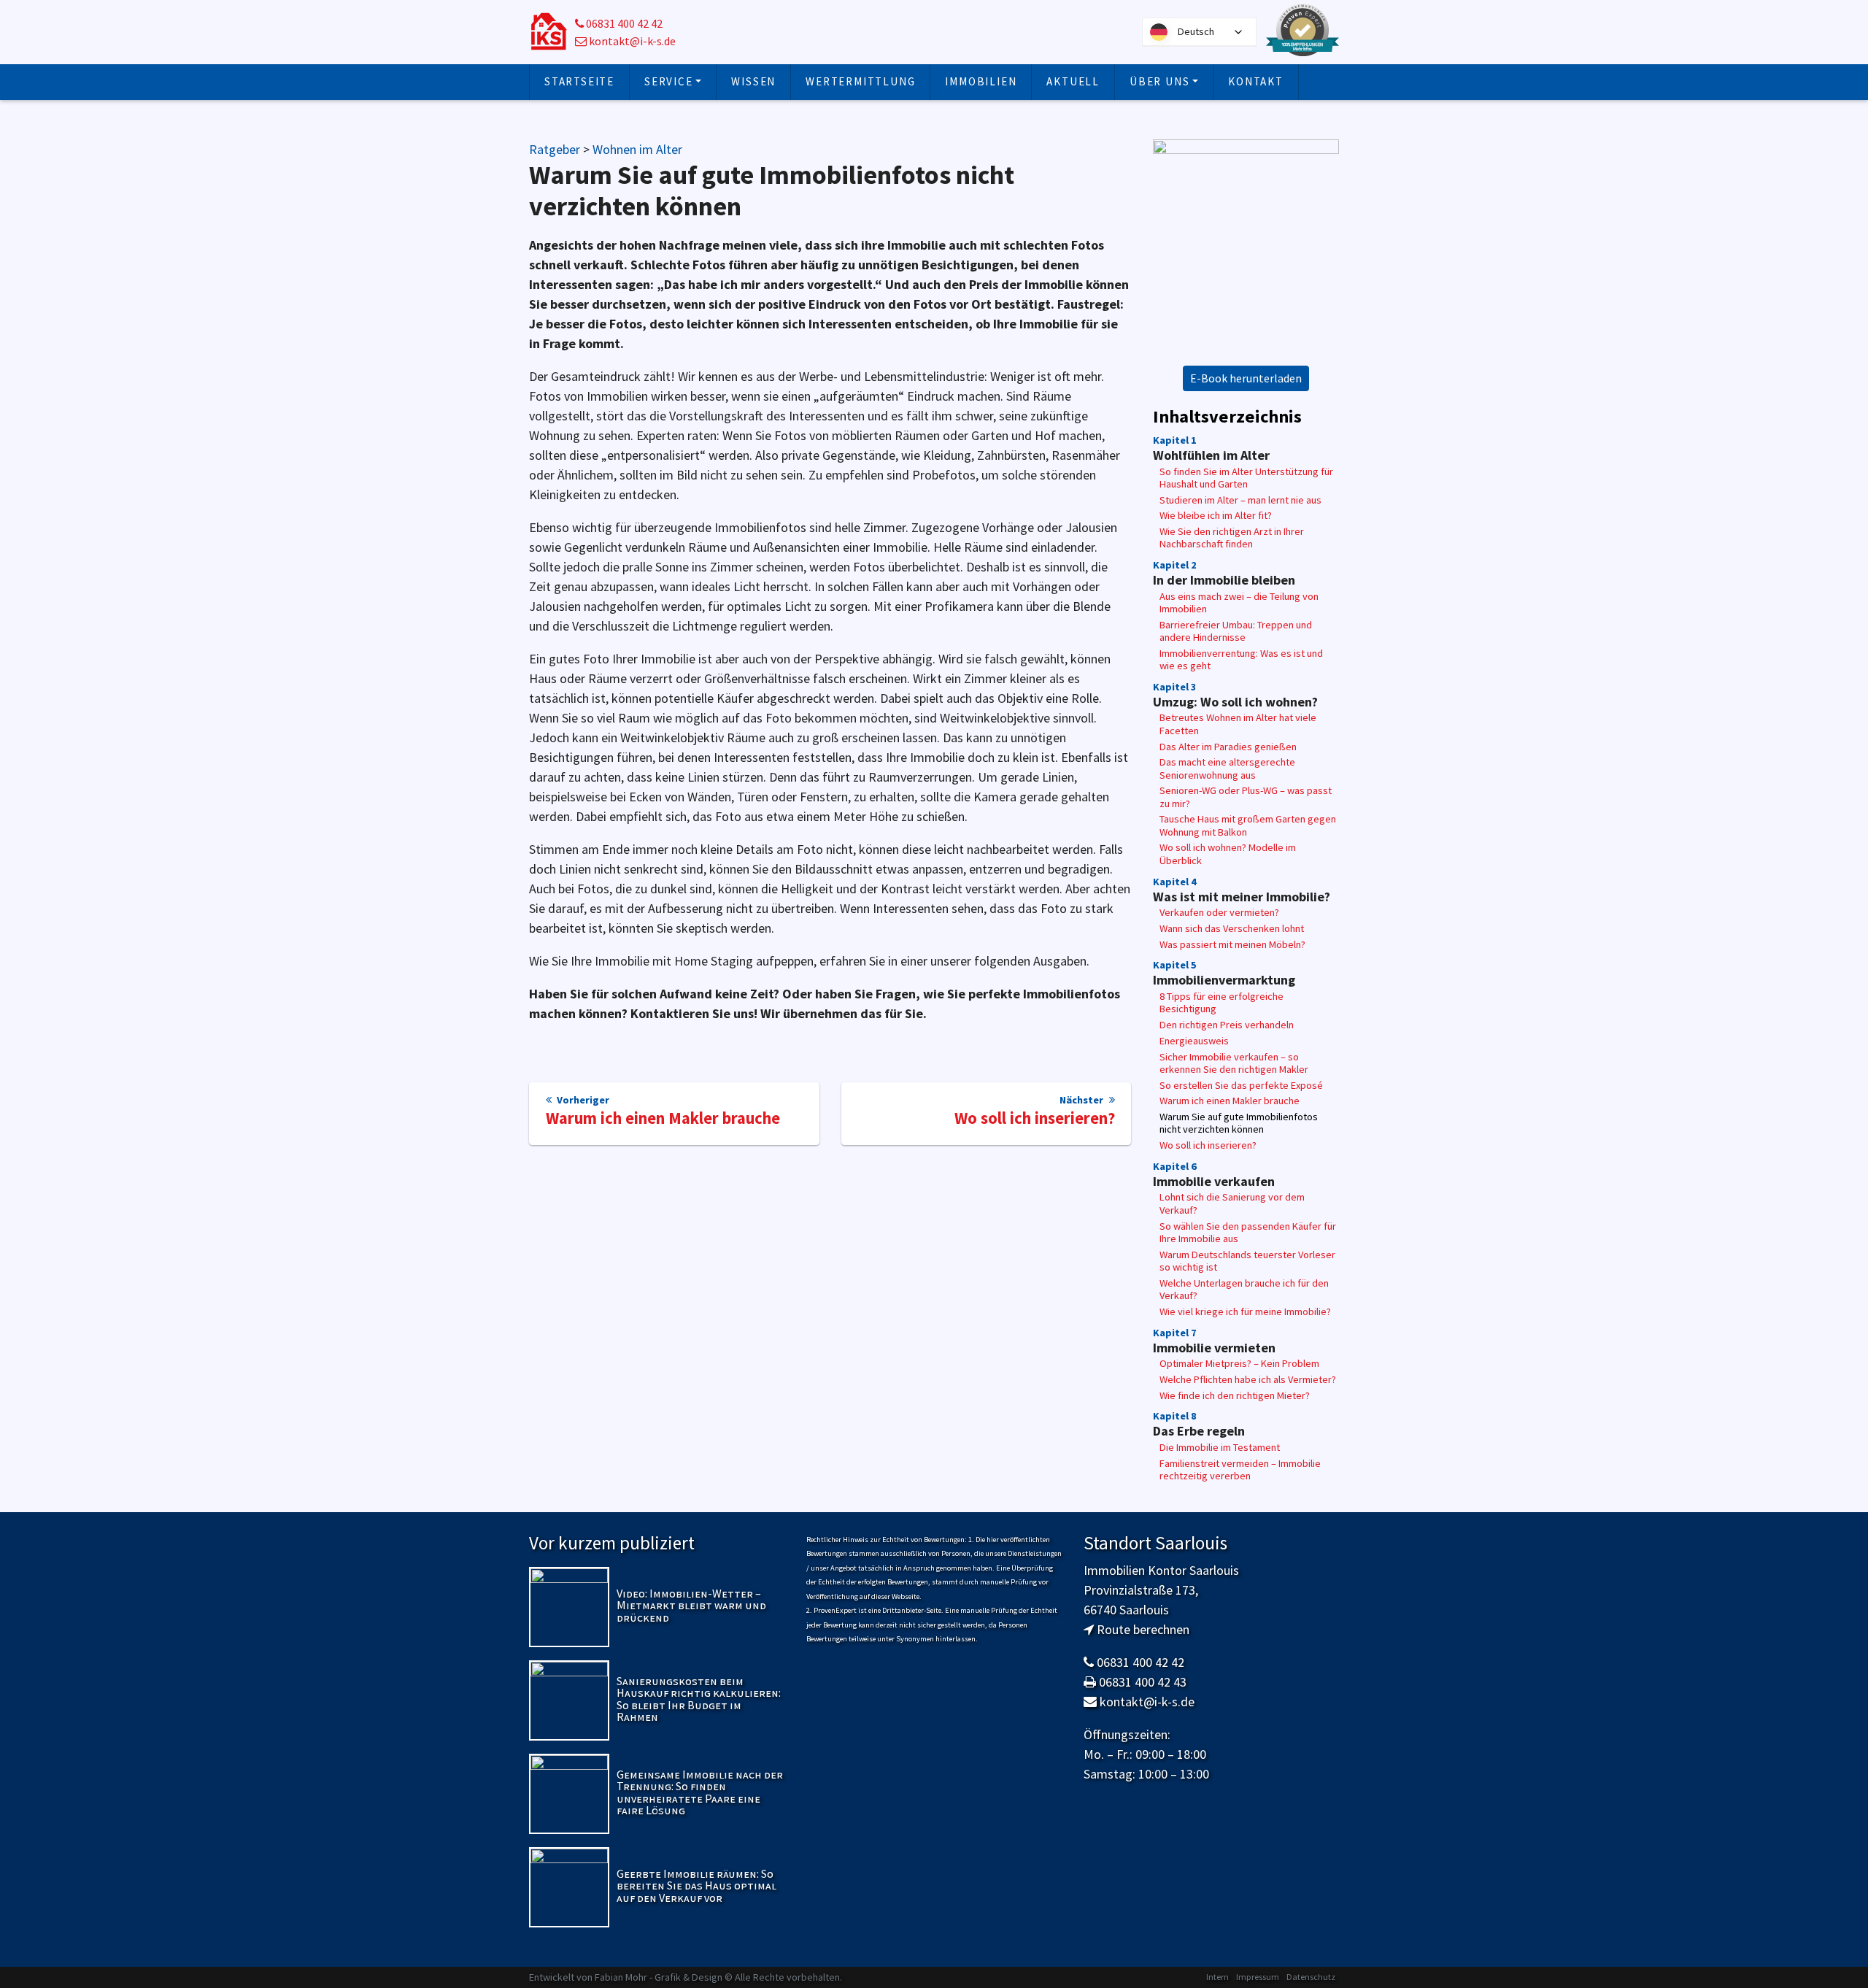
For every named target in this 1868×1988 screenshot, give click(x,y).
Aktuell (1073, 81)
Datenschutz (1311, 1977)
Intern (1217, 1977)
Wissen (753, 81)
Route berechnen (1143, 1629)
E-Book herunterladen (1246, 378)
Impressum (1258, 1977)
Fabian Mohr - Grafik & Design (659, 1977)
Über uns (1159, 81)
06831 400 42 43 (1143, 1682)
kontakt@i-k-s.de (631, 41)
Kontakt (1256, 81)
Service (669, 81)
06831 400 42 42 (623, 24)
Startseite (579, 81)
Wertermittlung (860, 81)
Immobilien (981, 81)
